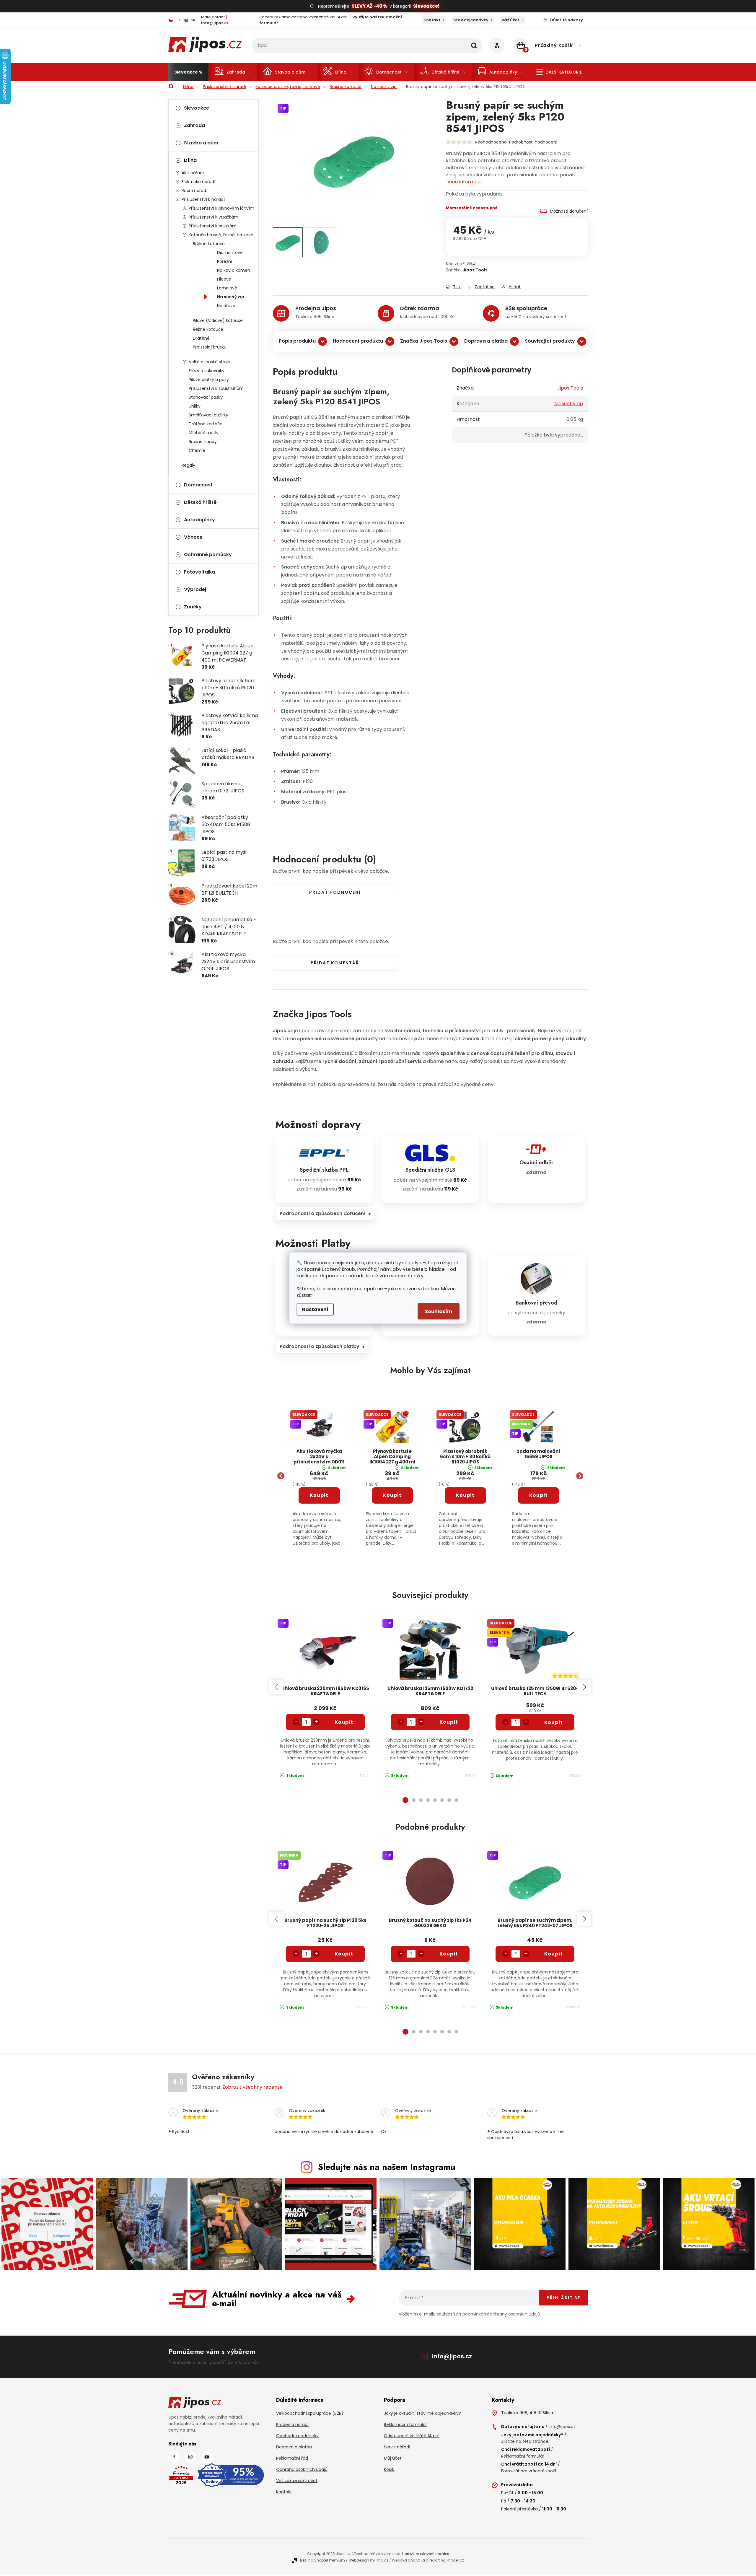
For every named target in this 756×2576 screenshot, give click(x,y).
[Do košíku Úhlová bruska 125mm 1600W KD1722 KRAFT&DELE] (449, 1722)
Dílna (190, 160)
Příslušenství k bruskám (213, 226)
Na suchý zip (231, 297)
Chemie (197, 450)
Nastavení (315, 1309)
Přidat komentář (335, 963)
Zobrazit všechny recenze (252, 2087)
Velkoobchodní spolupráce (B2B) (310, 2413)
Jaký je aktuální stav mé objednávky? (422, 2413)
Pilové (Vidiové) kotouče (218, 320)
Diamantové (230, 253)
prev (276, 1687)
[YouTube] (207, 2457)
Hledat (474, 45)
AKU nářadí (193, 173)
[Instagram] (190, 2457)
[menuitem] (188, 72)
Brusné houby (203, 442)
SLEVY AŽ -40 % (369, 6)
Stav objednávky (471, 20)
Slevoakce (197, 108)
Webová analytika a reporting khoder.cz (428, 2560)
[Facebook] (174, 2457)
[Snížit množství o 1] (296, 1722)
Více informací (465, 182)
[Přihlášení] (497, 45)
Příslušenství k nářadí (203, 199)
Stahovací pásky (206, 397)
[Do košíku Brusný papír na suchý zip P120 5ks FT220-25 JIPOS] (344, 1954)
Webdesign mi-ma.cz (368, 2560)
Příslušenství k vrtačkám (214, 217)
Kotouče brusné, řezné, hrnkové (221, 235)
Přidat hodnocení (335, 892)
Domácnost (198, 485)
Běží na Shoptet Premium (322, 2560)
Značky (193, 607)
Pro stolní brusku (210, 347)
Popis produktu (297, 341)
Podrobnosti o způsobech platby (320, 1346)
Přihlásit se (563, 2298)
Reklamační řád (292, 2458)
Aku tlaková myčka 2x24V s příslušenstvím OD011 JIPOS (319, 1457)
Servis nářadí (397, 2447)
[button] (319, 1508)
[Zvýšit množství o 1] (316, 1722)
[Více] (559, 72)
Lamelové (227, 288)
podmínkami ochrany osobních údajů (501, 2314)
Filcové (224, 279)
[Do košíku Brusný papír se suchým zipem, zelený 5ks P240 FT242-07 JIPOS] (554, 1954)
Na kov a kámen (234, 270)
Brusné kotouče (209, 244)
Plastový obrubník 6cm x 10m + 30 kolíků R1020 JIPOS (465, 1457)
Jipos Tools (475, 270)
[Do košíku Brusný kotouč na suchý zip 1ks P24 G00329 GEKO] (449, 1954)
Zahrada (194, 125)
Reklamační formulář (405, 2424)
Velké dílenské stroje (210, 362)
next (584, 1687)
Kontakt (432, 20)
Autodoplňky (199, 520)
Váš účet (510, 20)
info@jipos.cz (452, 2356)
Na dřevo (226, 306)
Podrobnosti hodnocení (533, 142)
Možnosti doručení (569, 211)
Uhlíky (195, 406)
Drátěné (201, 338)
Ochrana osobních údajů (302, 2469)
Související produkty (550, 341)
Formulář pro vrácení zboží (529, 2471)
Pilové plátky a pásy (209, 380)
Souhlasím (439, 1311)
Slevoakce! (426, 6)
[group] (319, 1476)
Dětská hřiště (200, 502)
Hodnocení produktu (358, 341)
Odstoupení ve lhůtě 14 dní (412, 2436)
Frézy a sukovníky (207, 371)
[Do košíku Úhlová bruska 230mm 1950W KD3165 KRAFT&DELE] (344, 1722)
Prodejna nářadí (292, 2424)
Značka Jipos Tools (424, 341)
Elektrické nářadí (198, 182)
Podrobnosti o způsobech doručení (323, 1213)
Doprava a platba (486, 341)
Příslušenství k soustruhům (216, 388)
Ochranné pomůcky (208, 555)
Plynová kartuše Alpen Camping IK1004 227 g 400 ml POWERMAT (392, 1457)
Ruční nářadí (194, 190)
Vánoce (193, 537)
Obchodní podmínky (297, 2436)
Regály (188, 465)
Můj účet (393, 2458)
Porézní (225, 261)
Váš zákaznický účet (297, 2481)
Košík (389, 2469)
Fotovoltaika (199, 572)
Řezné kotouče (208, 329)
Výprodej (195, 589)
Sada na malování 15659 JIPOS (538, 1454)
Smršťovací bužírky (208, 415)
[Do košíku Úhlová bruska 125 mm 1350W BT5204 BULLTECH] (554, 1722)
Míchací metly (204, 433)
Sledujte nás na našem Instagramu (387, 2167)
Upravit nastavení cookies (426, 2554)
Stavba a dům (201, 143)
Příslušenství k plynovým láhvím (221, 208)
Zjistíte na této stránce (525, 2441)
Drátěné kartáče (206, 424)
